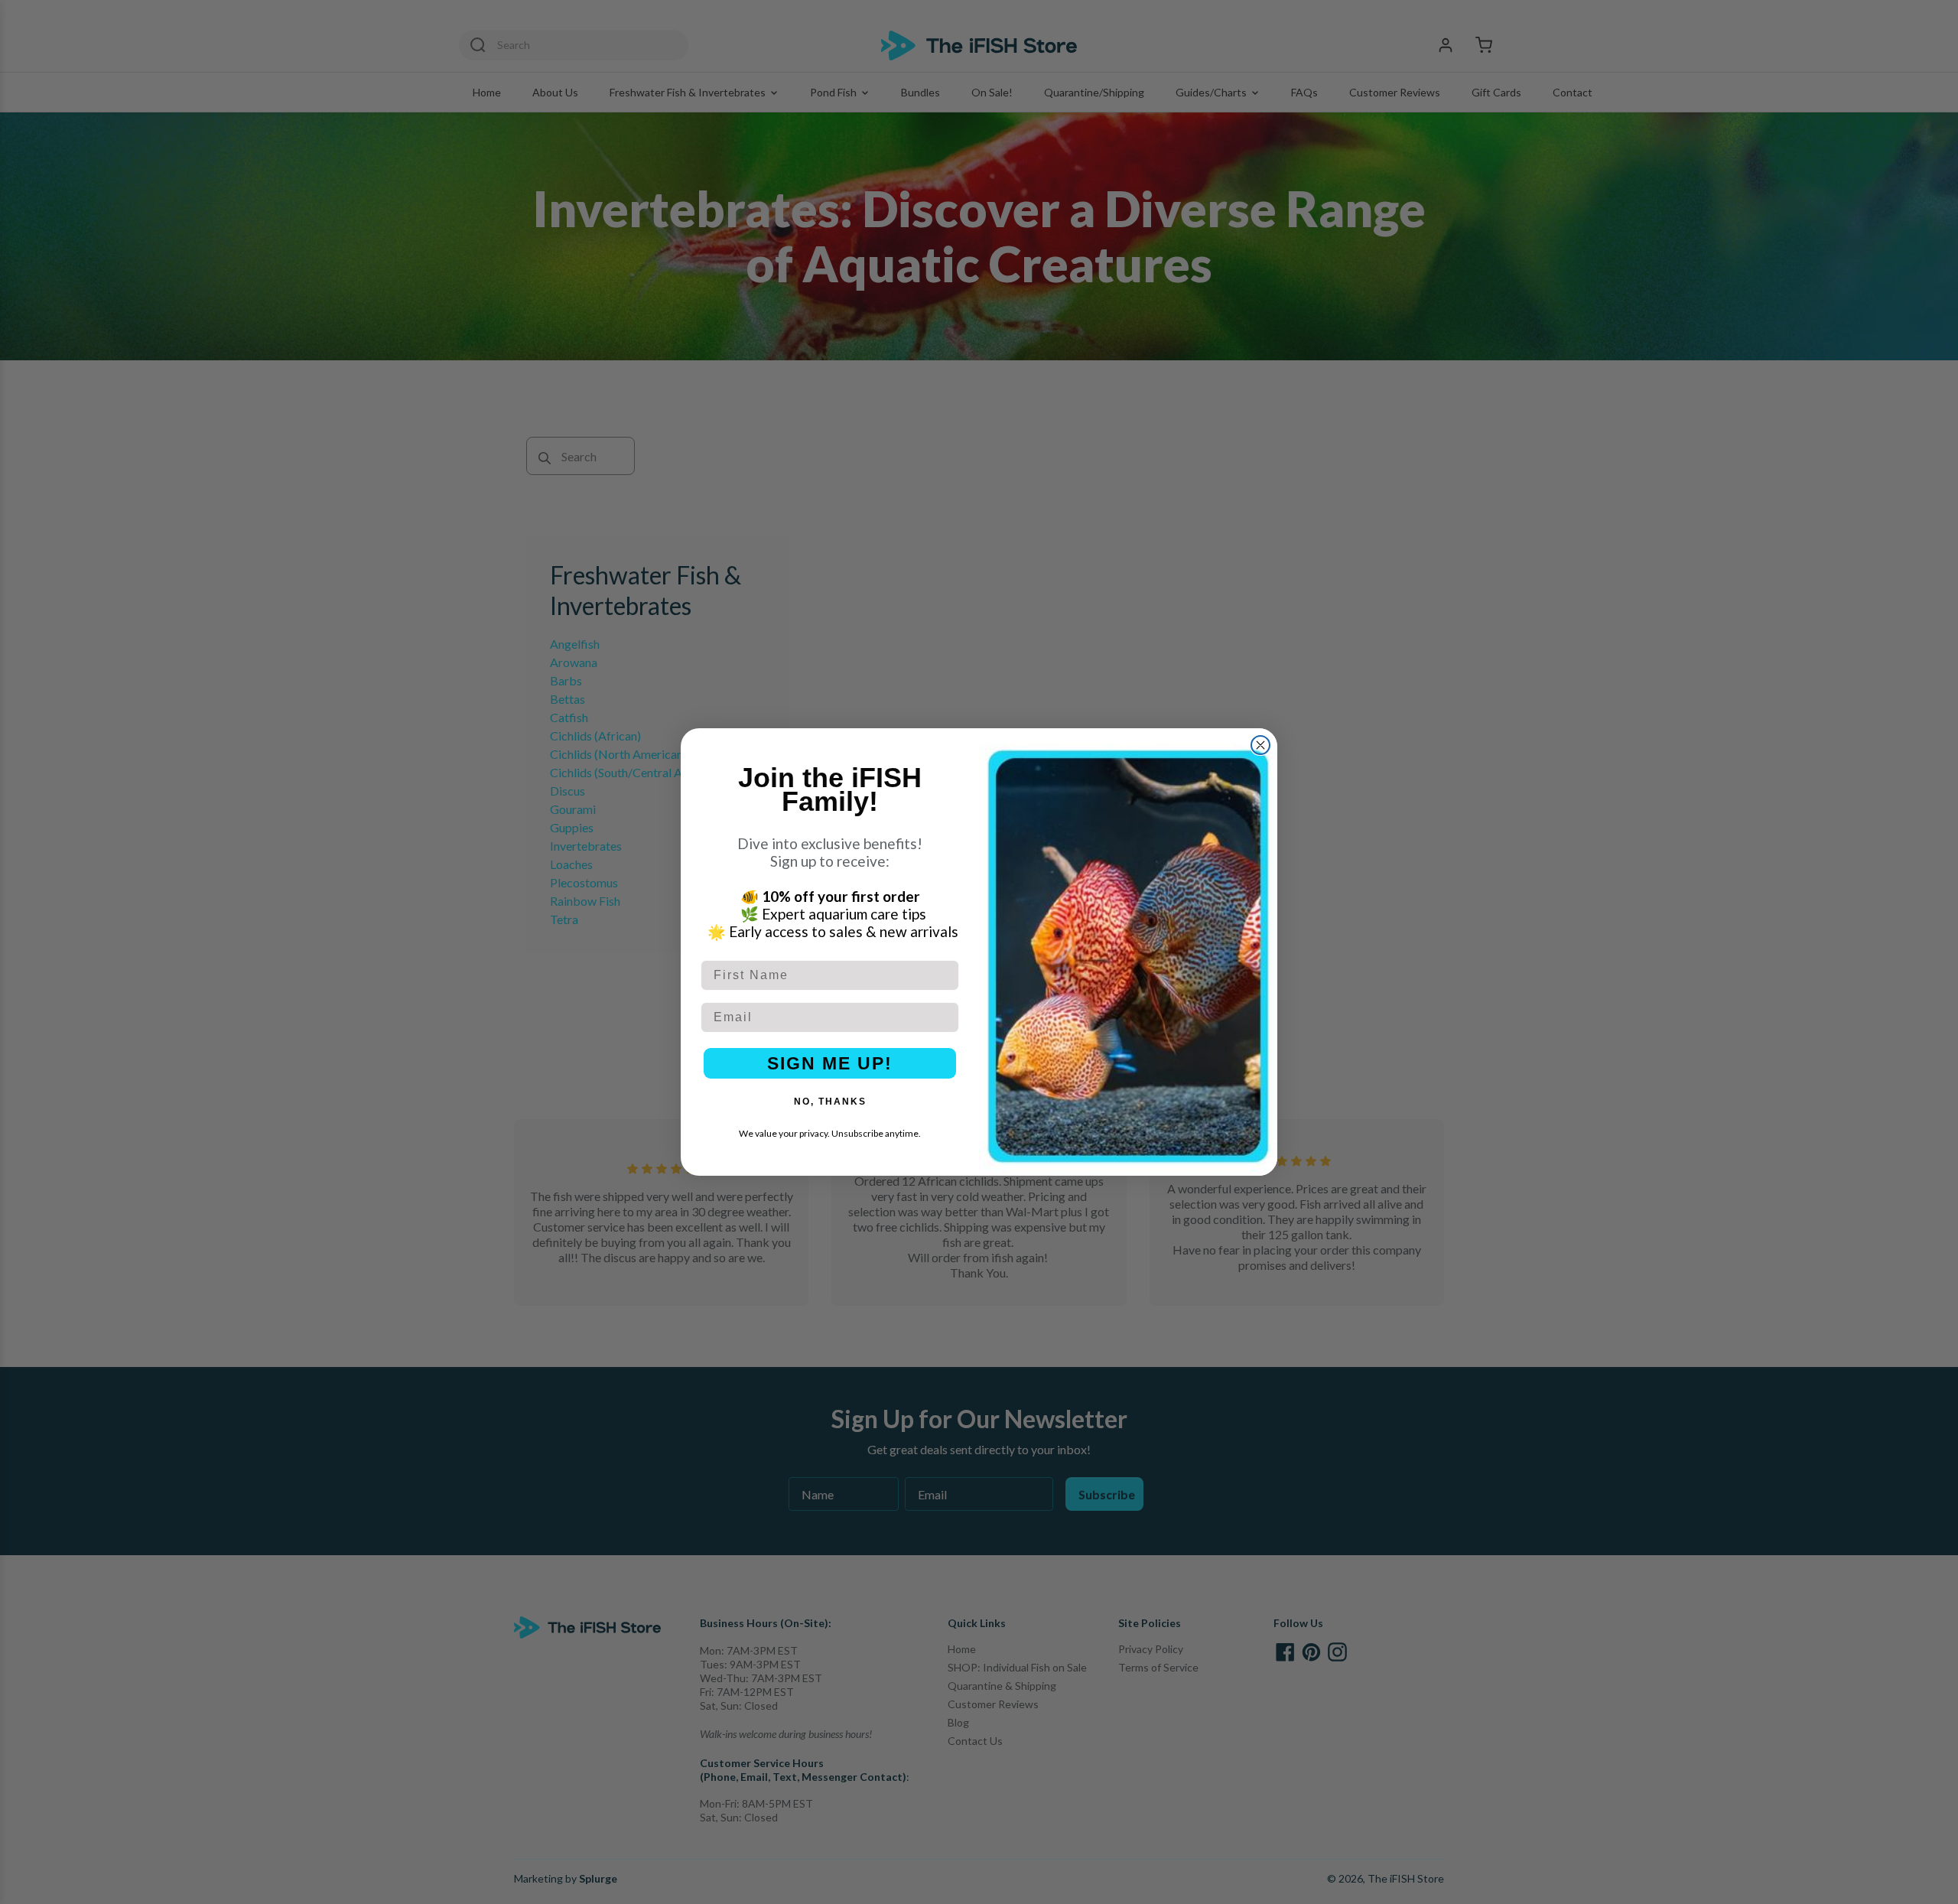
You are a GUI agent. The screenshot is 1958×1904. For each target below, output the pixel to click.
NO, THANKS (830, 1102)
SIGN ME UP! (830, 1063)
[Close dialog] (1260, 745)
